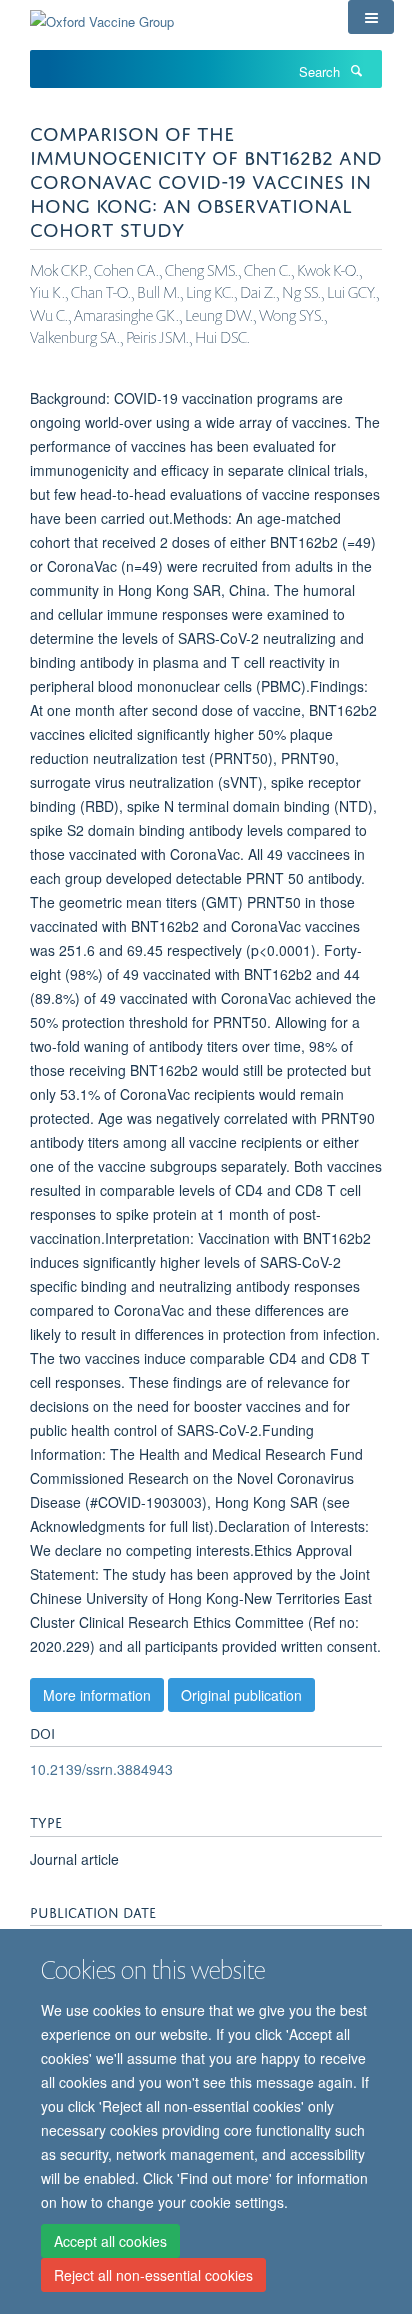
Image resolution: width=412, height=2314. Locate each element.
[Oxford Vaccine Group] (102, 14)
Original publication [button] (241, 1695)
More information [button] (97, 1695)
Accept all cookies (110, 2241)
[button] (371, 17)
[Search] (356, 70)
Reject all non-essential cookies (153, 2275)
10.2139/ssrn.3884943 (101, 1769)
